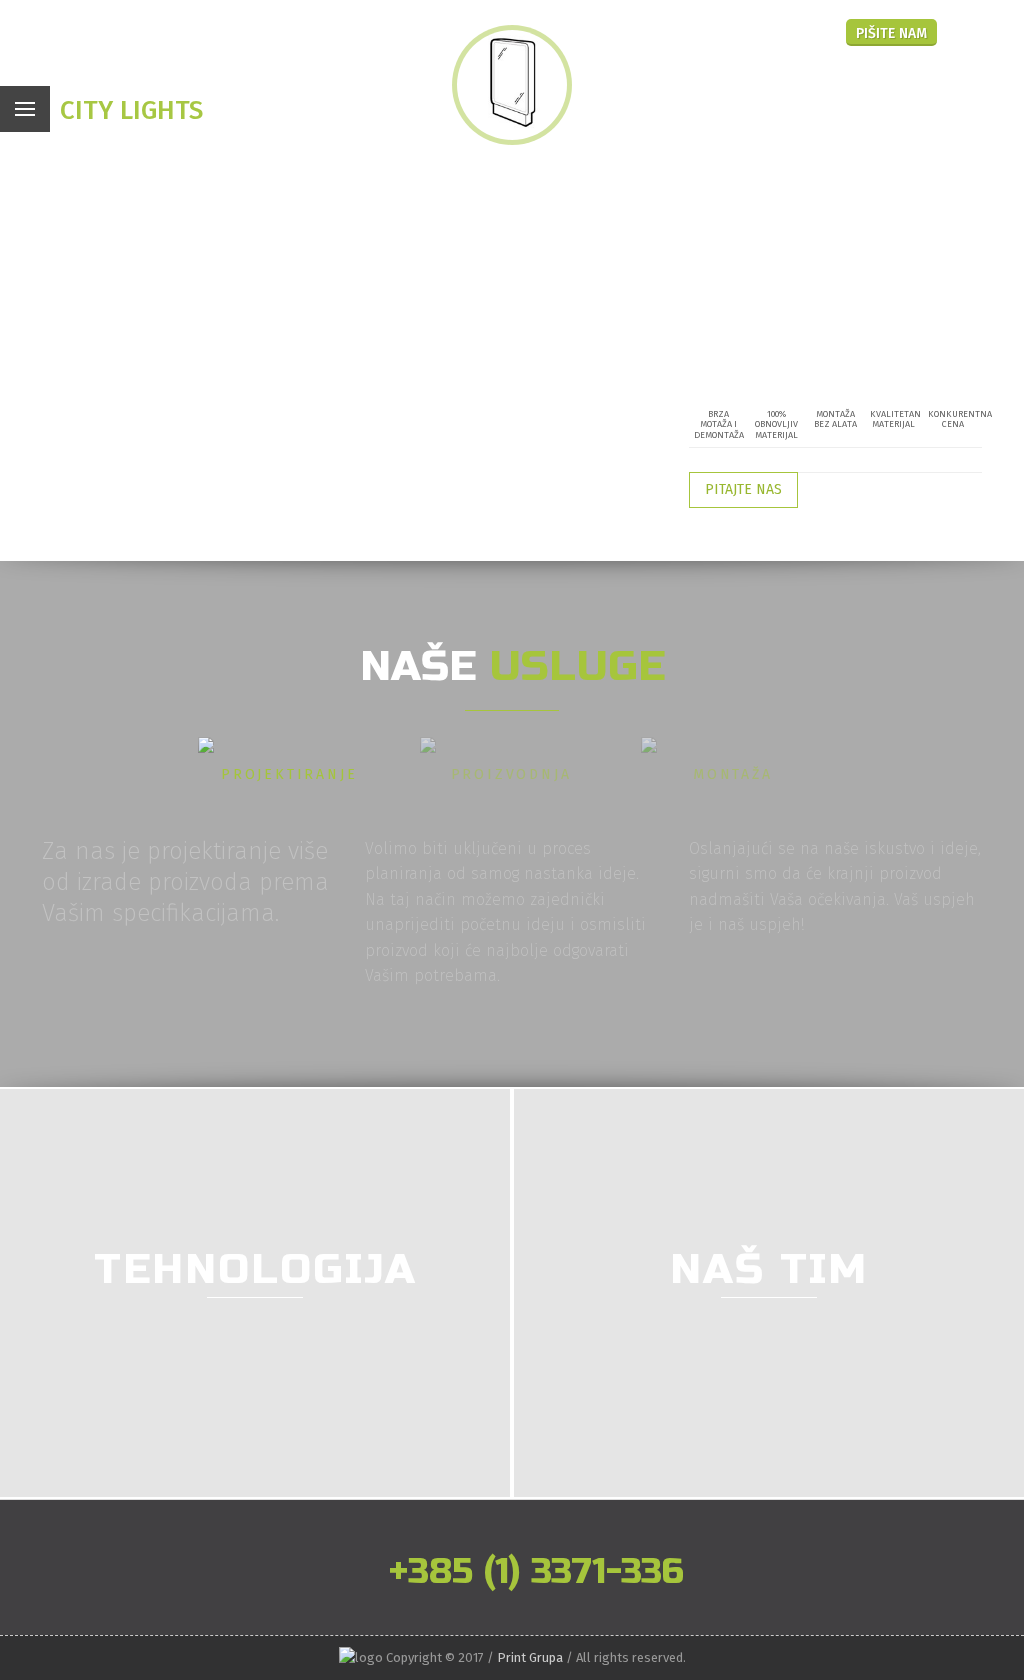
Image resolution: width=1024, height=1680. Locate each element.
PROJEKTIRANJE (289, 774)
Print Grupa (530, 1657)
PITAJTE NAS (743, 489)
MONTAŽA (733, 774)
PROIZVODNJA (511, 774)
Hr (777, 30)
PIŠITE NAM (891, 33)
